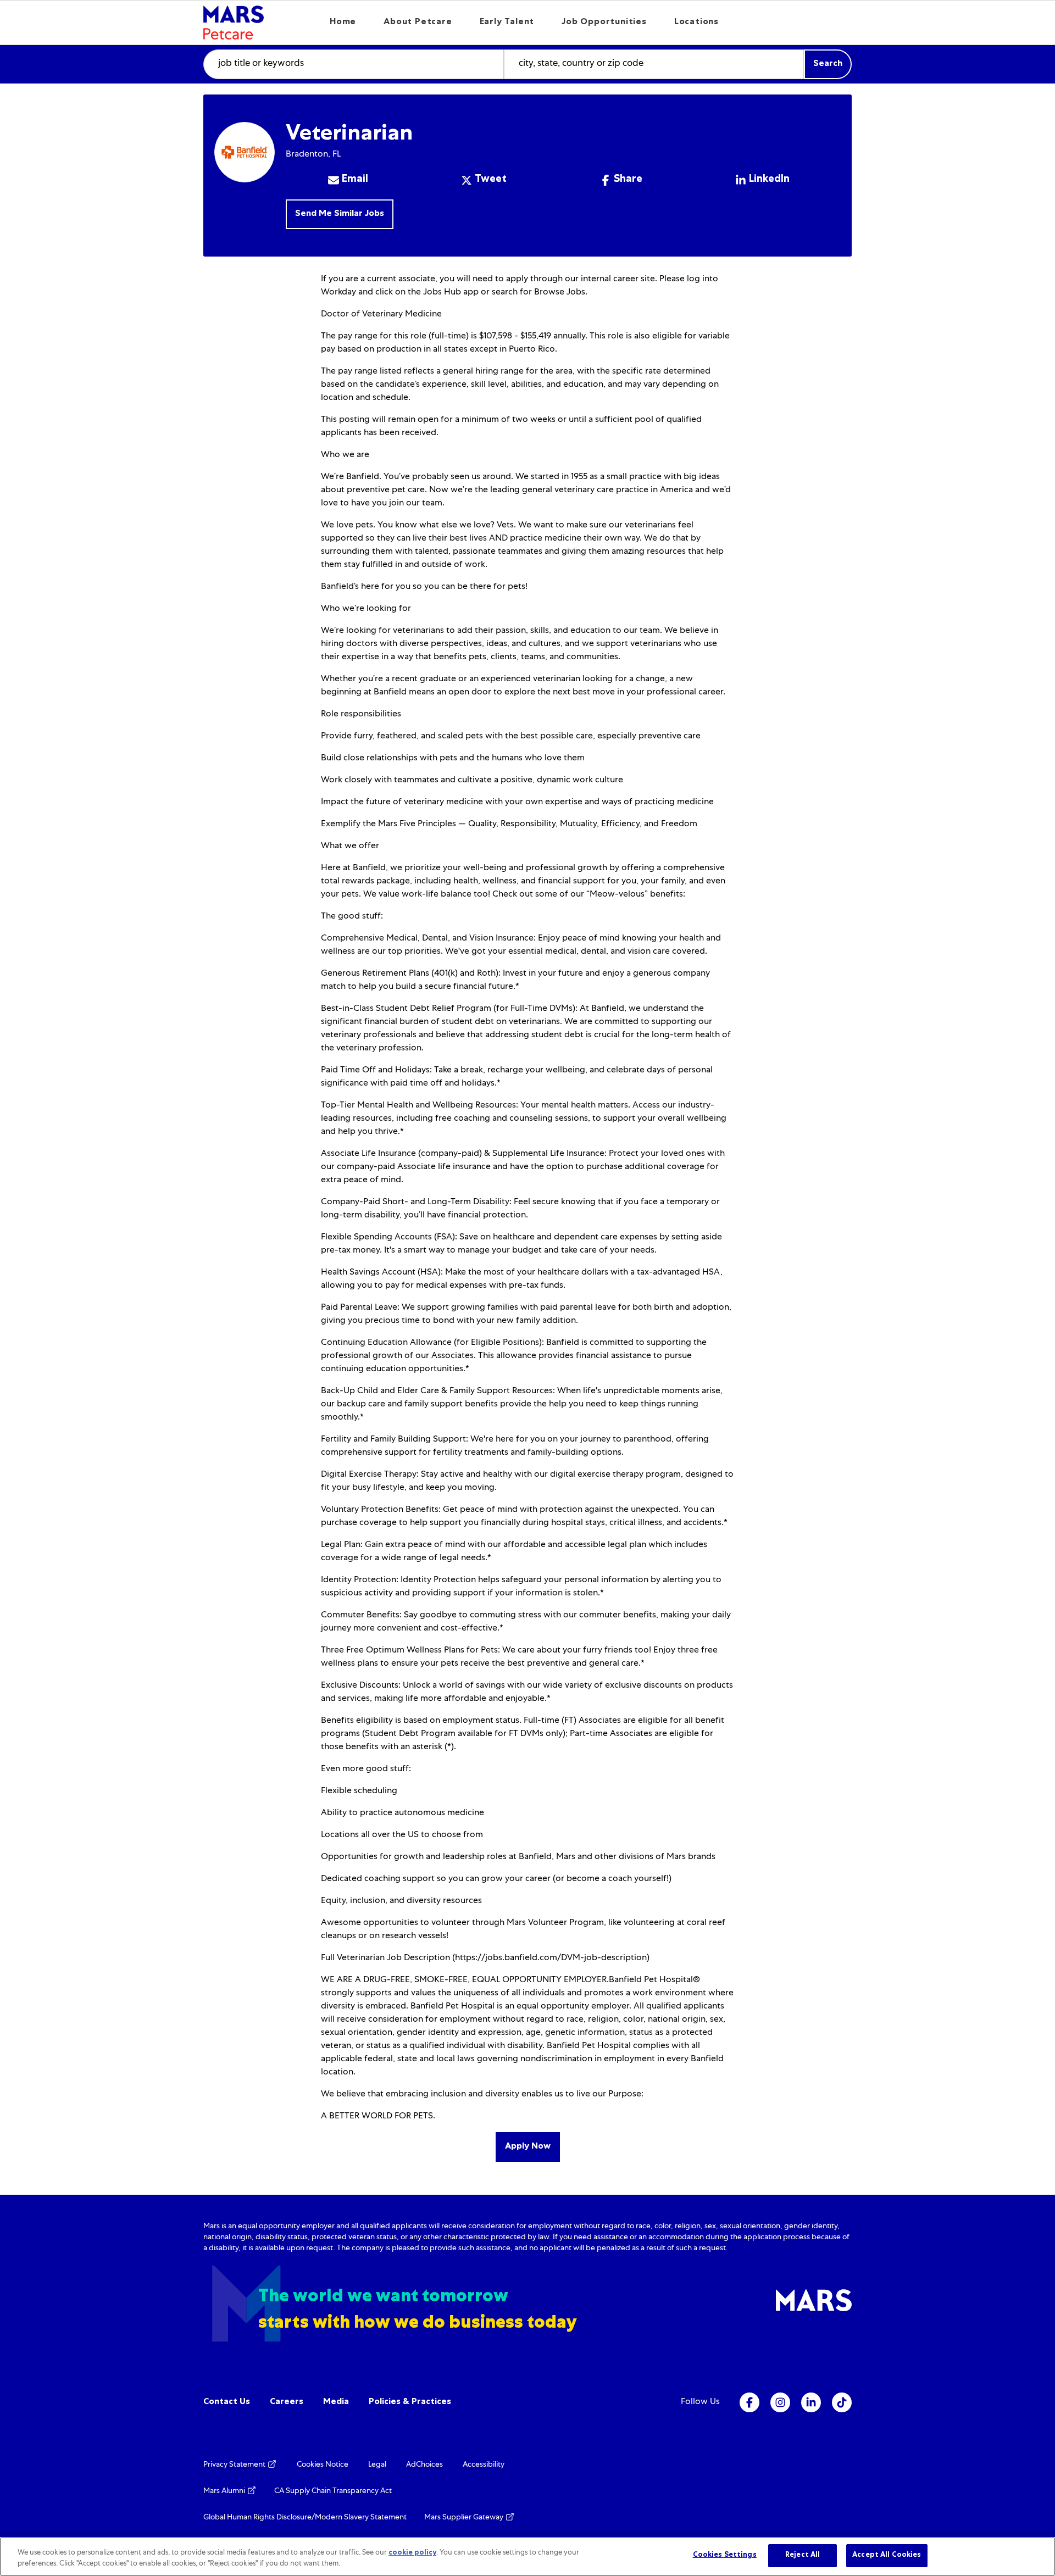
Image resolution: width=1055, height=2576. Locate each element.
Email (355, 180)
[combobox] (354, 64)
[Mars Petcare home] (234, 23)
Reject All (803, 2555)
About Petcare (418, 23)
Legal (377, 2465)
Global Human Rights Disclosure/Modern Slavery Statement (305, 2518)
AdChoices (424, 2465)
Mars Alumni (225, 2491)
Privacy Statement (235, 2465)
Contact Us (227, 2402)
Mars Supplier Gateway (465, 2518)
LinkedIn (769, 180)
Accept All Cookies (887, 2555)
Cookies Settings (725, 2555)
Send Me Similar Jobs (340, 214)
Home (343, 23)
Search (828, 64)
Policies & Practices (410, 2402)
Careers (287, 2402)
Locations (696, 23)
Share (628, 180)
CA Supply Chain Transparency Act (333, 2491)
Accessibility (484, 2465)
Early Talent (507, 23)
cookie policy (412, 2553)
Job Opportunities (604, 23)
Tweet (491, 180)
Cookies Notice (323, 2465)
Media (336, 2402)
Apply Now (528, 2147)
